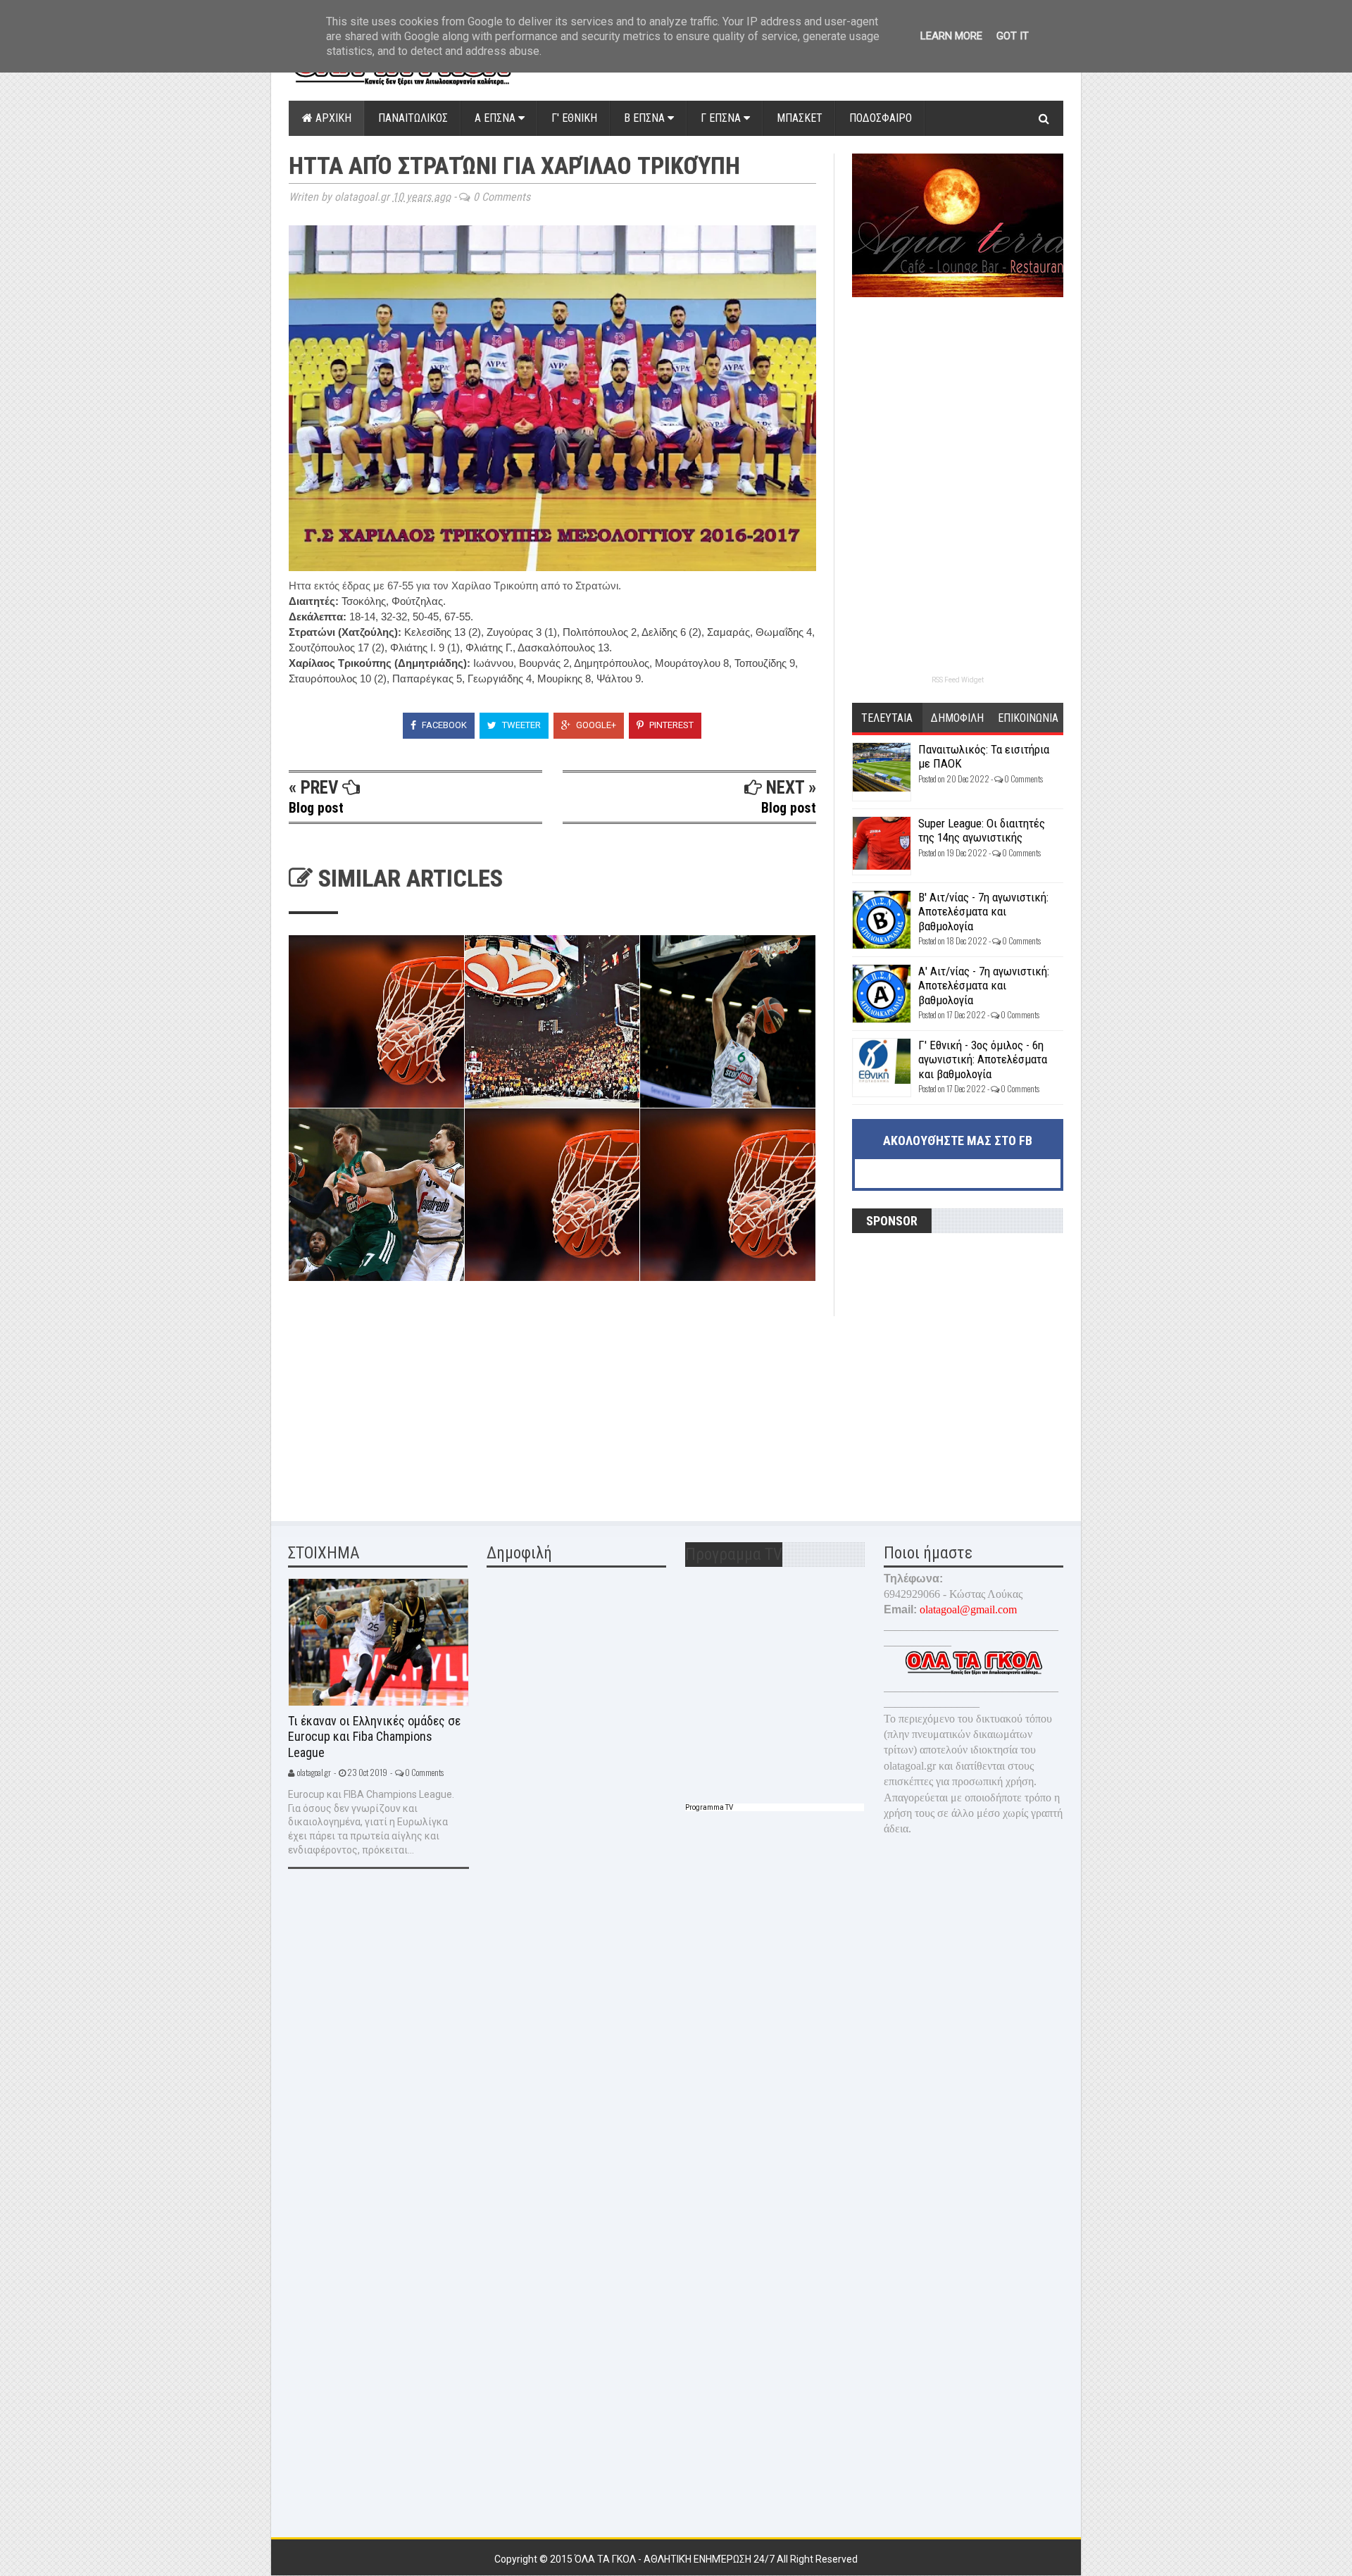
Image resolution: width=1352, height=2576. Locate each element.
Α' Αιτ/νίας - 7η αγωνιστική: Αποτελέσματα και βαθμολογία (984, 986)
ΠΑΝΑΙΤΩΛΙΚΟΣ (413, 118)
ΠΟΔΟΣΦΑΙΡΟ (881, 118)
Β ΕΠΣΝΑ (646, 118)
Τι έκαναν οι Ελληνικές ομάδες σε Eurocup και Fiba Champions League (374, 1737)
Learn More (951, 36)
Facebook (443, 725)
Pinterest (670, 725)
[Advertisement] (394, 1404)
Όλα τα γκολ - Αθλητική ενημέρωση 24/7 (676, 2559)
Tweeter (520, 725)
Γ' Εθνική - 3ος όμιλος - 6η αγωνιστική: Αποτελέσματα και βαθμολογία (983, 1059)
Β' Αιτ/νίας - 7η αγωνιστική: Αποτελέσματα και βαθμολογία (983, 912)
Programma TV (709, 1807)
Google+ (595, 725)
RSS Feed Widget (958, 680)
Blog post (316, 808)
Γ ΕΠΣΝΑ (722, 118)
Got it (1013, 36)
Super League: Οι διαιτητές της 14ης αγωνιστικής (982, 830)
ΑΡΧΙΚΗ (332, 118)
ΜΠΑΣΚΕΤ (800, 118)
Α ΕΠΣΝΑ (496, 118)
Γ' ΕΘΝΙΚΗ (574, 118)
